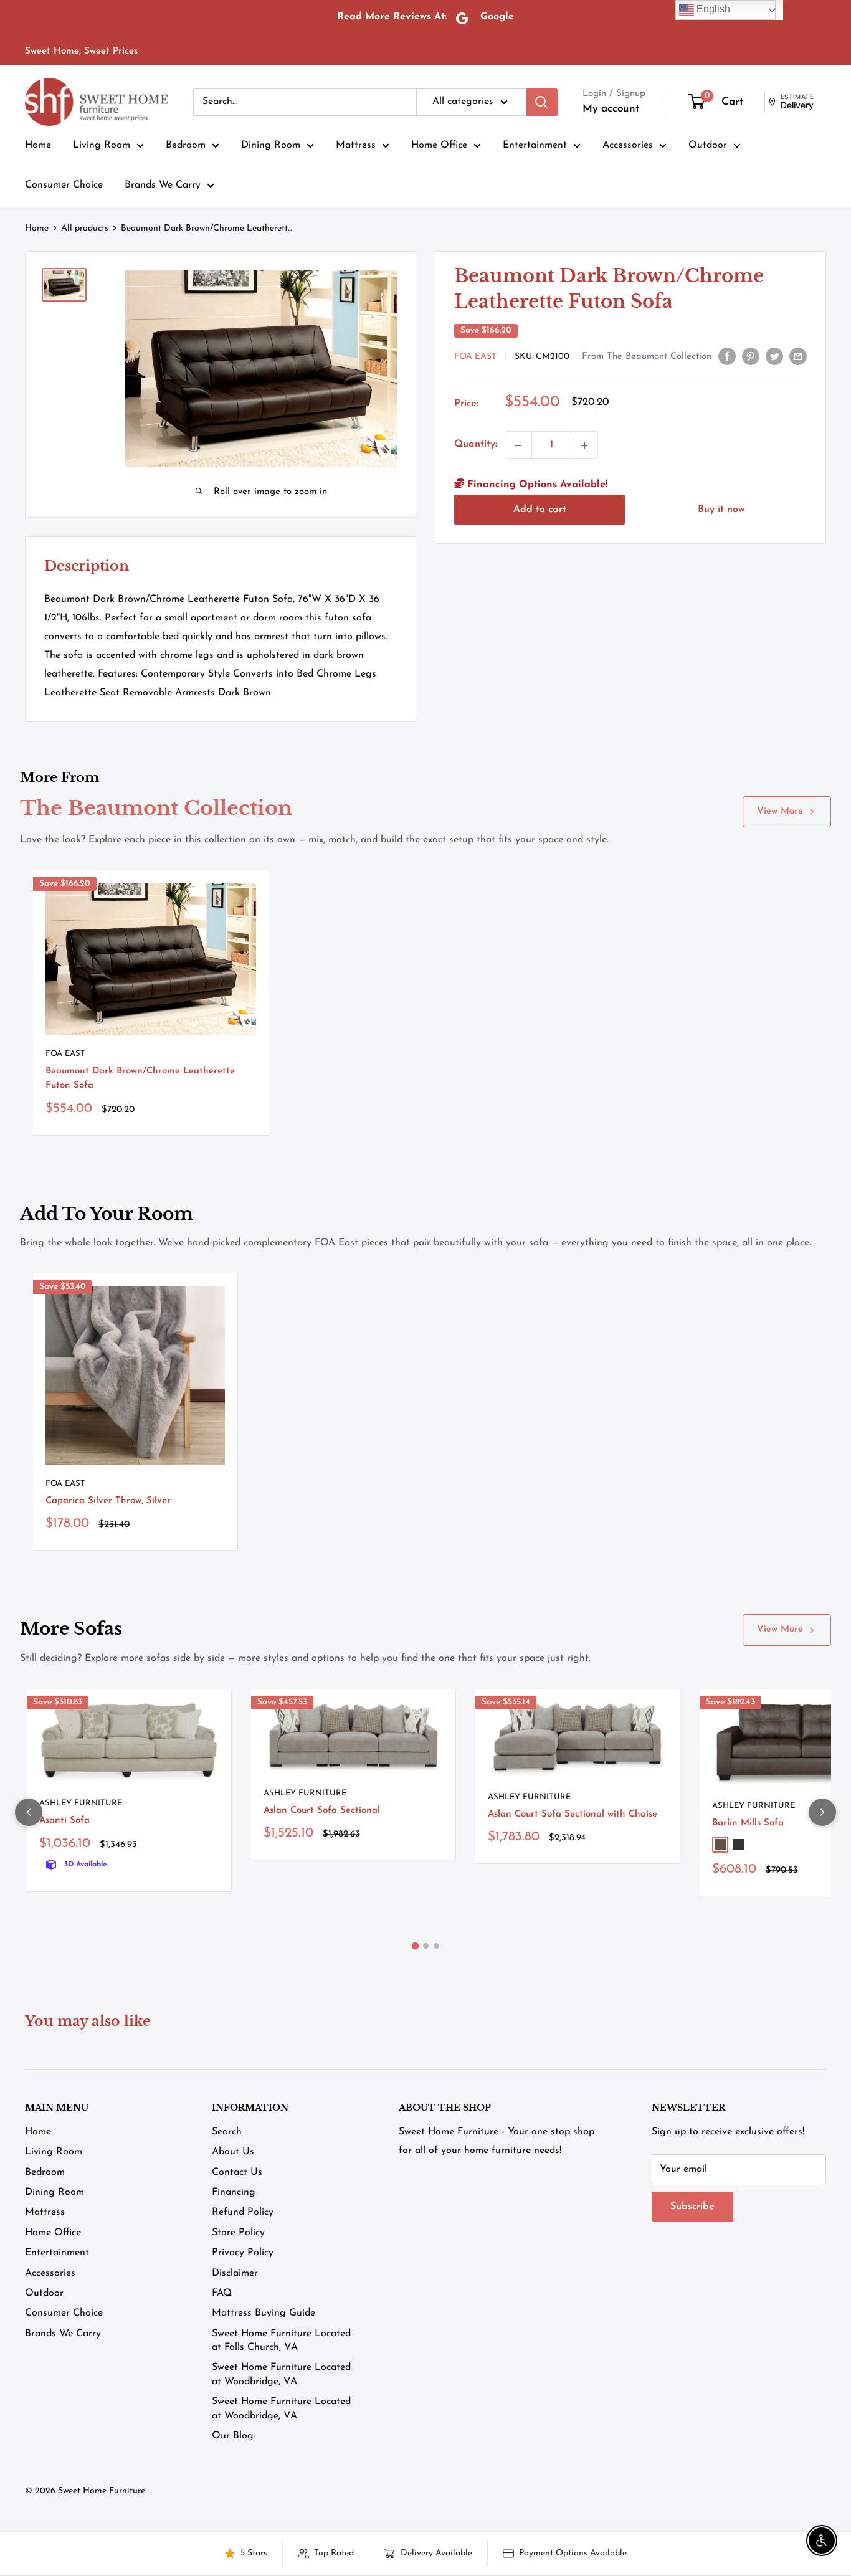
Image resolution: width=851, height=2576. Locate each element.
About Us (233, 2152)
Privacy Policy (243, 2253)
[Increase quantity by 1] (584, 445)
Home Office (439, 145)
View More (780, 811)
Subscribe (692, 2207)
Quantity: (476, 445)
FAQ (222, 2293)
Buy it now (721, 510)
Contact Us (237, 2172)
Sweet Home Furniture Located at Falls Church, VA (281, 2341)
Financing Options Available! (536, 485)
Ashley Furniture (81, 1803)
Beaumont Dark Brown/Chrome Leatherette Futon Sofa (140, 1078)
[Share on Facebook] (727, 356)
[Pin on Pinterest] (751, 356)
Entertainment (535, 145)
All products (85, 228)
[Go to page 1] (415, 1946)
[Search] (542, 102)
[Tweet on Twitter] (774, 356)
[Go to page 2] (426, 1946)
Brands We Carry (163, 185)
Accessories (628, 145)
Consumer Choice (64, 185)
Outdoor (708, 145)
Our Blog (233, 2436)
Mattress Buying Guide (264, 2313)
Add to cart (540, 510)
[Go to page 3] (436, 1946)
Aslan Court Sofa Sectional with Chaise (573, 1814)
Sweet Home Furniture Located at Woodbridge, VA (281, 2374)
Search (227, 2132)
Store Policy (238, 2233)
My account (611, 109)
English (712, 9)
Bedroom (186, 145)
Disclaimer (235, 2273)
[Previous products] (29, 1812)
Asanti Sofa (64, 1821)
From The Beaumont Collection (647, 357)
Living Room (102, 145)
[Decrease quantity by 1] (518, 445)
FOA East (475, 357)
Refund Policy (243, 2212)
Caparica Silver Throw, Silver (108, 1501)
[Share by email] (798, 356)
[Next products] (822, 1812)
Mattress (356, 145)
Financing (234, 2192)
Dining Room (271, 145)
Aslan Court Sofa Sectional (322, 1811)
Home (38, 145)
